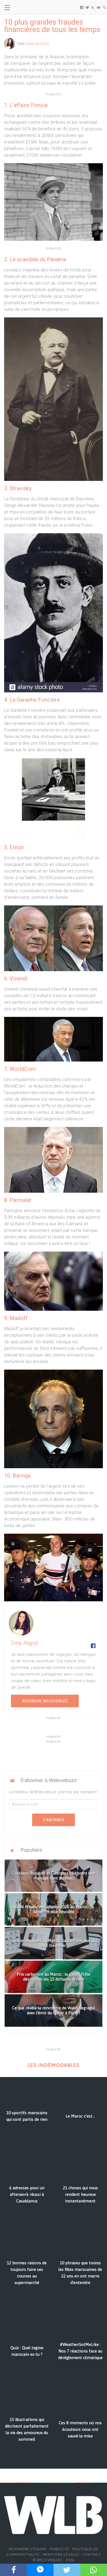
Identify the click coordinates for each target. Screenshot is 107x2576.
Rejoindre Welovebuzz (45, 1701)
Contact (92, 2555)
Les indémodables (54, 2065)
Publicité (60, 2549)
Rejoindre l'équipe (28, 2549)
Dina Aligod (37, 44)
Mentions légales (61, 2555)
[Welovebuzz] (25, 7)
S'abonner (54, 1820)
